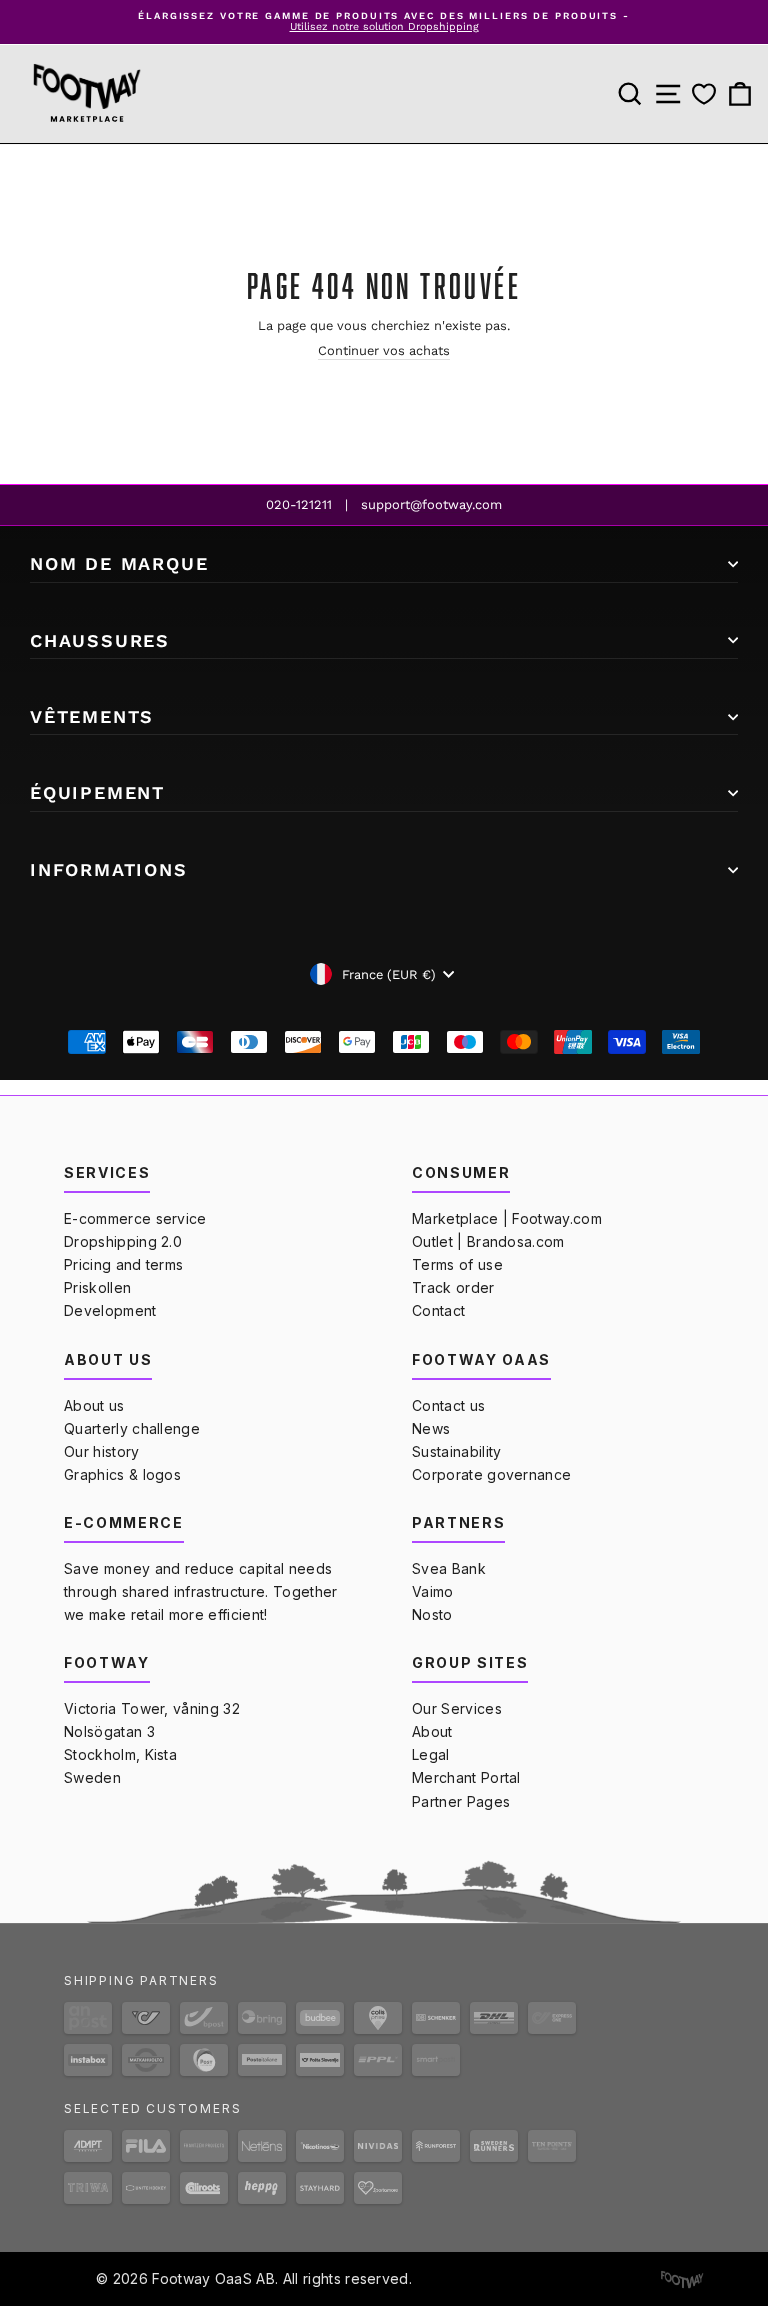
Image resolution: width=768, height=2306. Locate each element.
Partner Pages (461, 1801)
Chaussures (100, 640)
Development (110, 1310)
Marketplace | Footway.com (507, 1218)
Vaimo (433, 1591)
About (432, 1731)
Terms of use (457, 1264)
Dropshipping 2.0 (123, 1241)
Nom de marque (119, 563)
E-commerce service (135, 1218)
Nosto (432, 1614)
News (431, 1428)
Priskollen (97, 1287)
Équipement (97, 792)
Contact (438, 1310)
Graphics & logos (122, 1474)
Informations (109, 869)
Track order (453, 1287)
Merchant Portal (466, 1777)
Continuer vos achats (384, 350)
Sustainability (456, 1451)
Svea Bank (449, 1568)
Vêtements (92, 716)
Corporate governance (491, 1474)
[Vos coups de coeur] (704, 93)
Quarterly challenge (132, 1428)
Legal (431, 1754)
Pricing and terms (123, 1264)
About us (94, 1405)
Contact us (448, 1405)
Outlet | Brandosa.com (488, 1241)
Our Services (457, 1708)
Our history (102, 1451)
